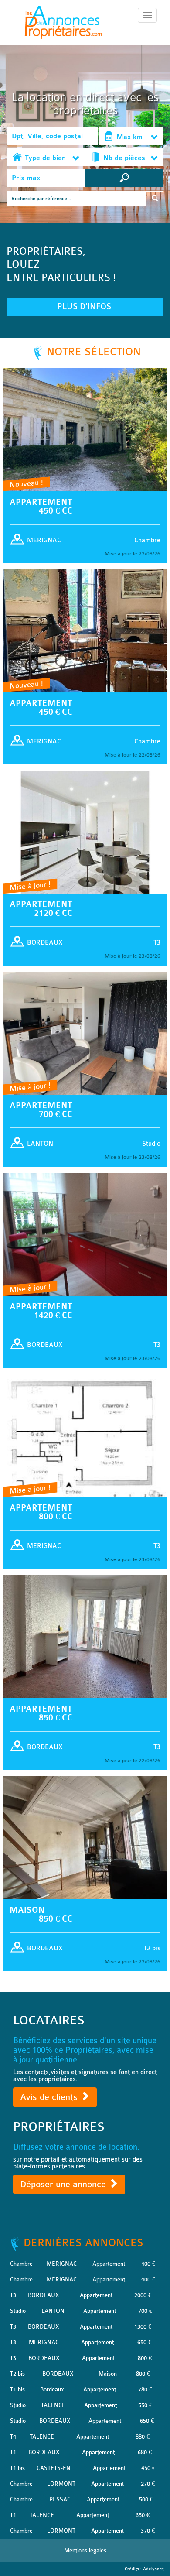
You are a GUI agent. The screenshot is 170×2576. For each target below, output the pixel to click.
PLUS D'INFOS (85, 307)
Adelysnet (153, 2569)
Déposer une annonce (64, 2184)
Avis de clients (50, 2097)
